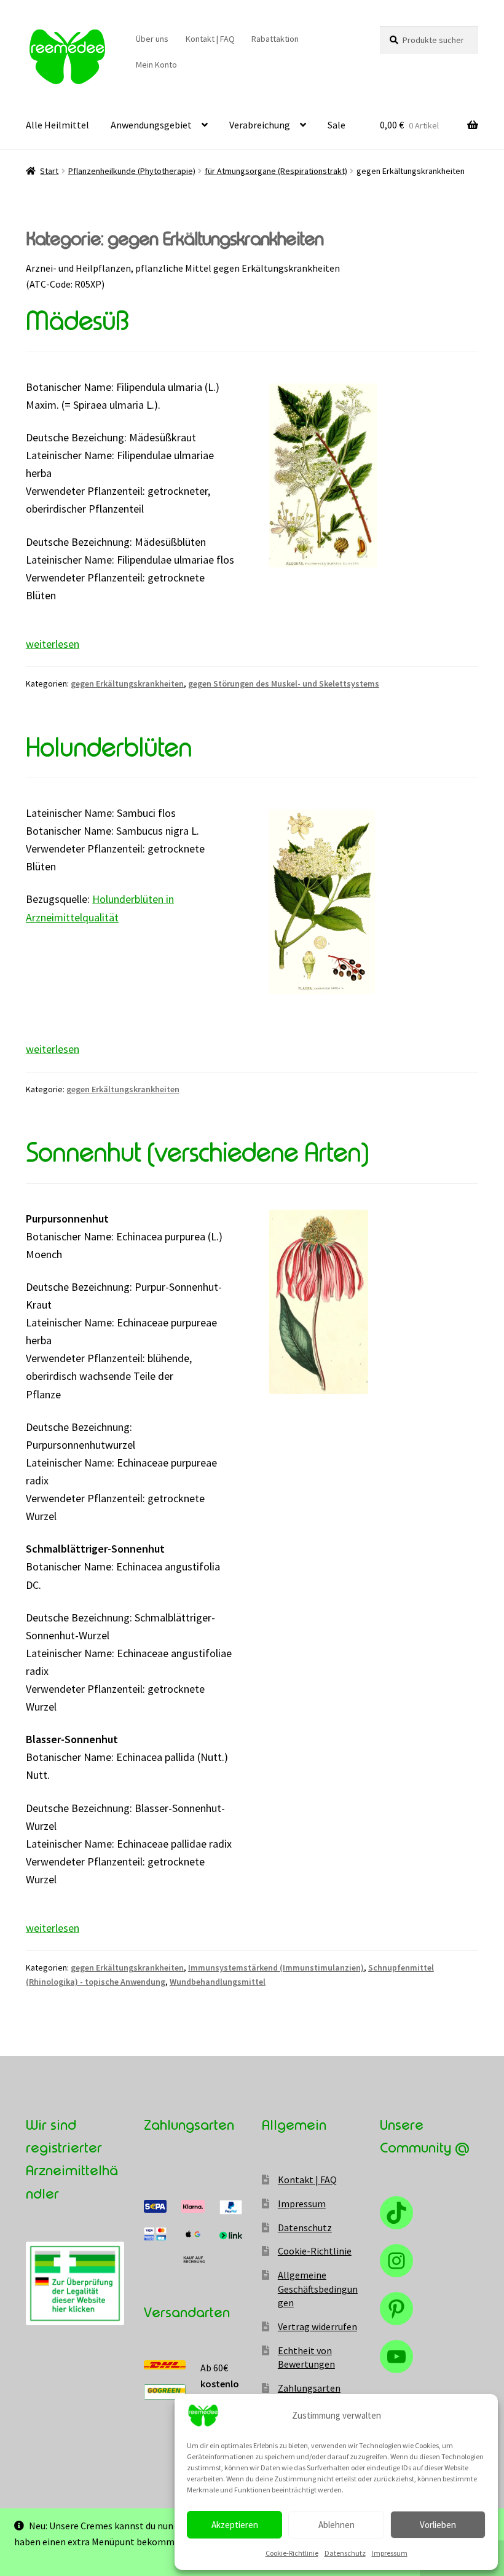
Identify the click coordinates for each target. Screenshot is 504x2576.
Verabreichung (260, 125)
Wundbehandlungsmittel (218, 1982)
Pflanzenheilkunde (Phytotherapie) (132, 171)
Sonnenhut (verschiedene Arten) (197, 1153)
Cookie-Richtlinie (292, 2553)
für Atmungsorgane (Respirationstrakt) (276, 171)
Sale (337, 125)
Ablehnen (337, 2525)
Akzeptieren (235, 2525)
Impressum (390, 2553)
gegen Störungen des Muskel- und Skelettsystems (284, 683)
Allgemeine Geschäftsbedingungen (318, 2289)
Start (49, 171)
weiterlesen (53, 644)
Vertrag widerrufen (317, 2326)
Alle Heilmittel (57, 125)
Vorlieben (438, 2525)
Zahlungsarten (309, 2388)
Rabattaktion (275, 39)
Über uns (152, 39)
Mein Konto (156, 65)
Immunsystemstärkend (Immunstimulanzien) (276, 1967)
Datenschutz (345, 2553)
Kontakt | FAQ (210, 39)
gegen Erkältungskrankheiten (127, 683)
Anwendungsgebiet (151, 125)
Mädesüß (77, 321)
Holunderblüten (109, 748)
